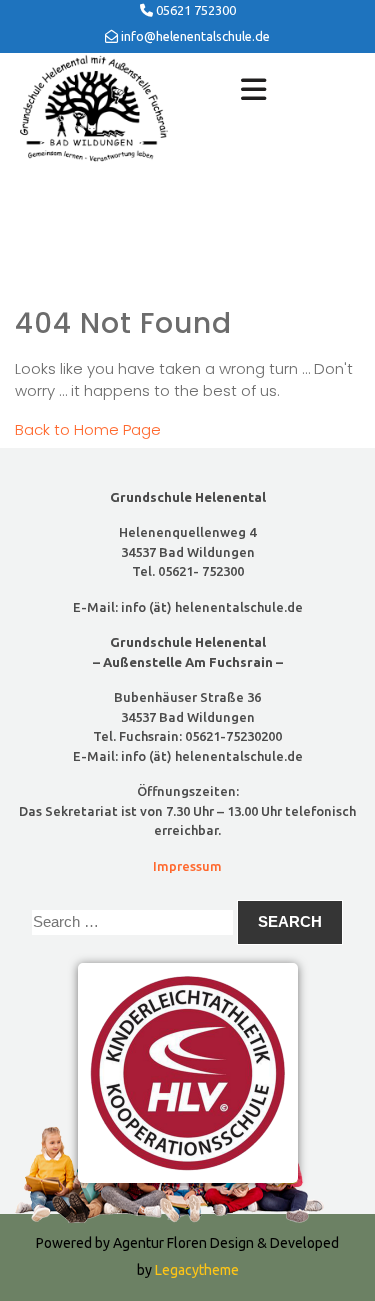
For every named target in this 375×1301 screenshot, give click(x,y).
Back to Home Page (88, 429)
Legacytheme (195, 1270)
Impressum (187, 866)
